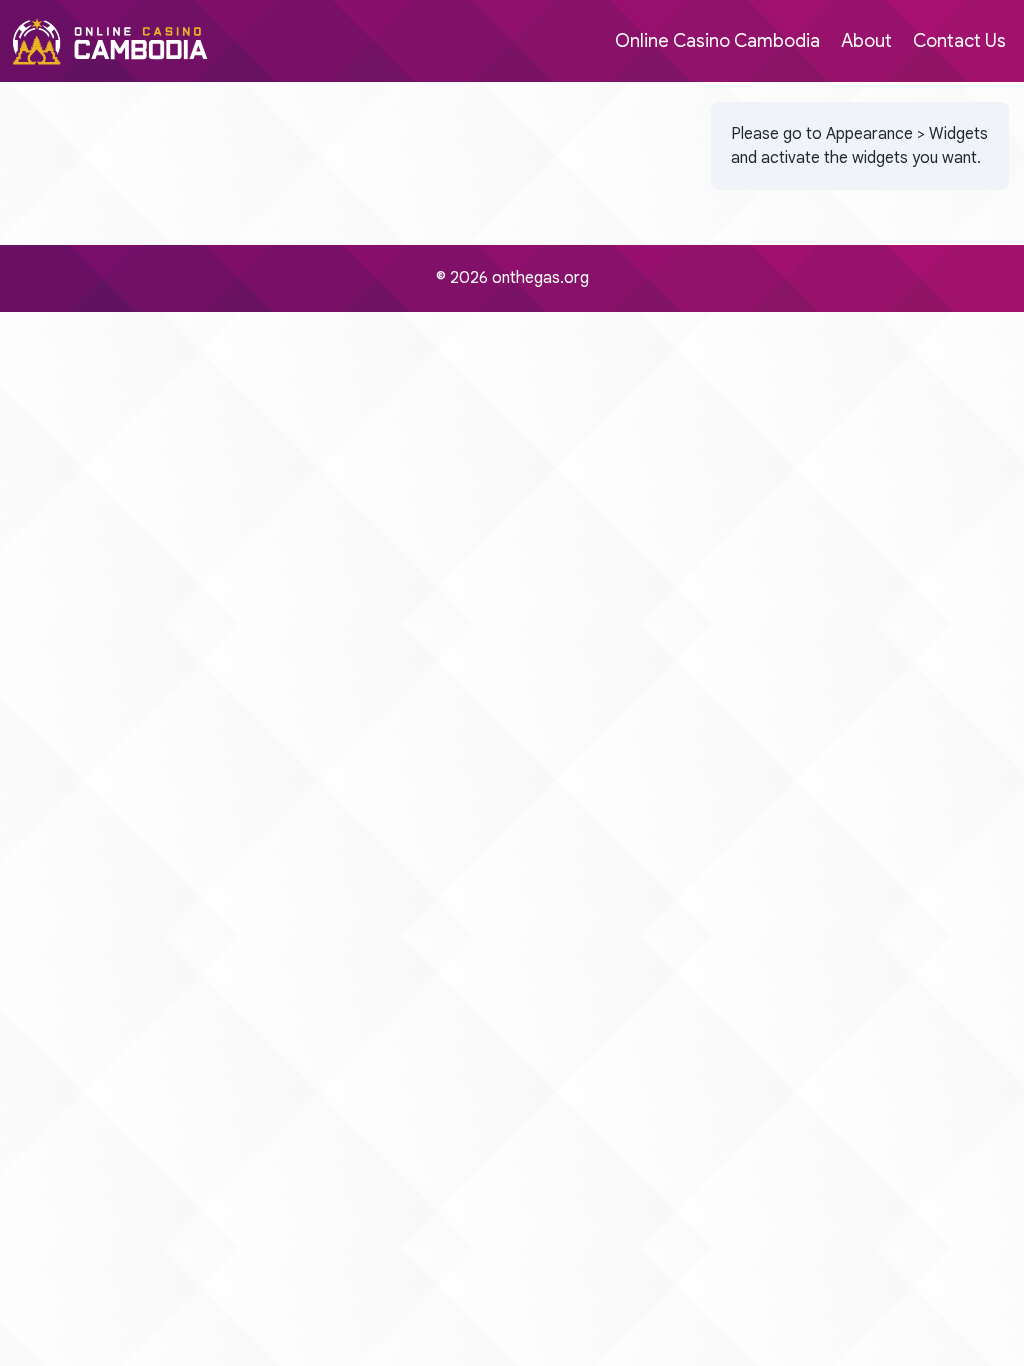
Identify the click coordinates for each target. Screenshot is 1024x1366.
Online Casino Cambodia (717, 41)
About (866, 41)
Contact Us (959, 41)
